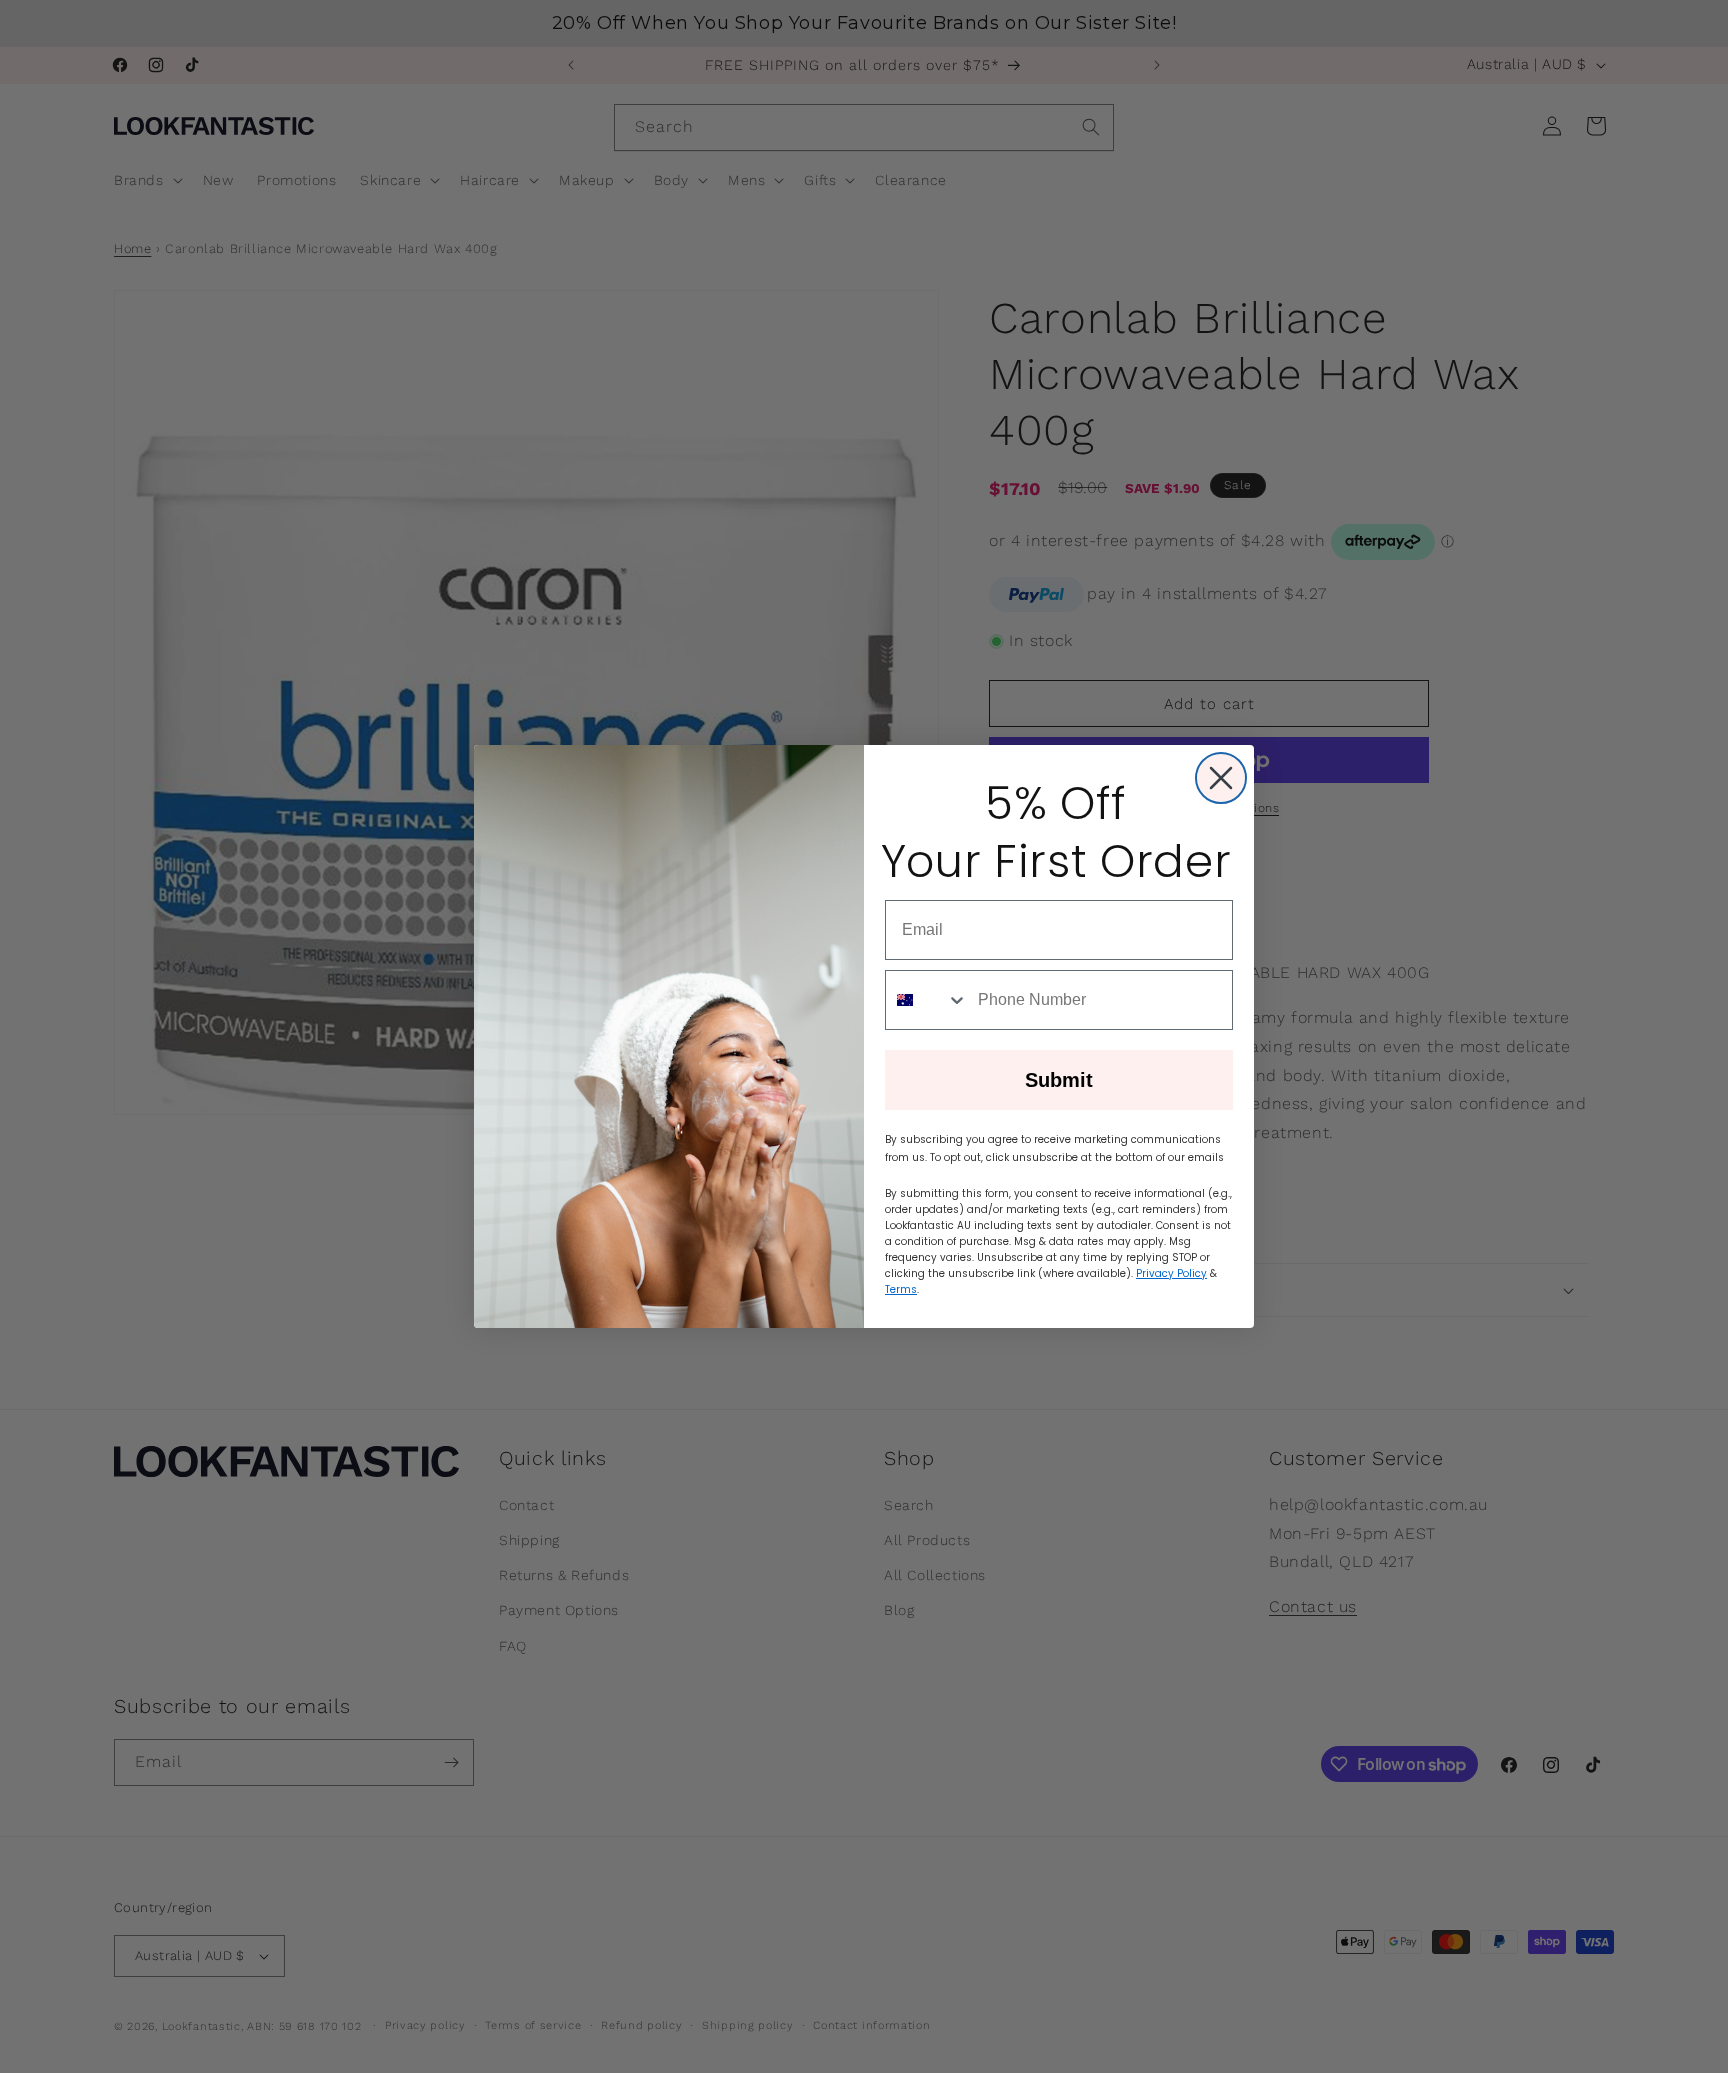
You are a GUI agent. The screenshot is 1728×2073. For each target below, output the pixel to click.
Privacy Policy (1171, 1273)
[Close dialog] (1221, 778)
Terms (901, 1289)
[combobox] (927, 1000)
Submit (1059, 1080)
